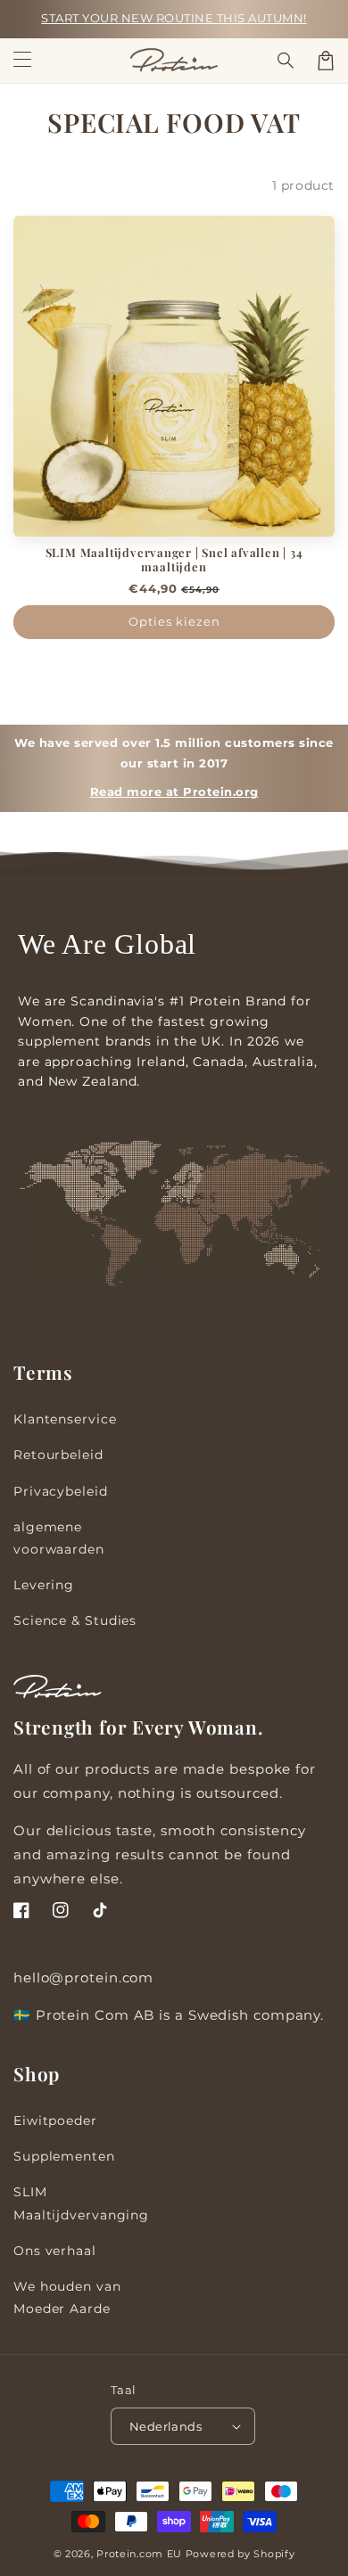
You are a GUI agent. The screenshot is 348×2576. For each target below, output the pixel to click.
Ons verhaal (55, 2251)
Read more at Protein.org (174, 792)
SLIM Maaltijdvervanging (81, 2203)
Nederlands (166, 2426)
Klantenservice (65, 1419)
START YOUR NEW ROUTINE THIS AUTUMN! (174, 18)
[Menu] (22, 61)
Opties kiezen (174, 621)
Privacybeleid (61, 1491)
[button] (286, 61)
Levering (44, 1585)
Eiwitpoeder (55, 2121)
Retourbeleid (58, 1455)
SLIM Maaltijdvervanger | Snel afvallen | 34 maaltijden (174, 560)
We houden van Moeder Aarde (67, 2297)
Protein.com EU (139, 2554)
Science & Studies (75, 1620)
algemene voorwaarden (59, 1538)
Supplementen (64, 2156)
